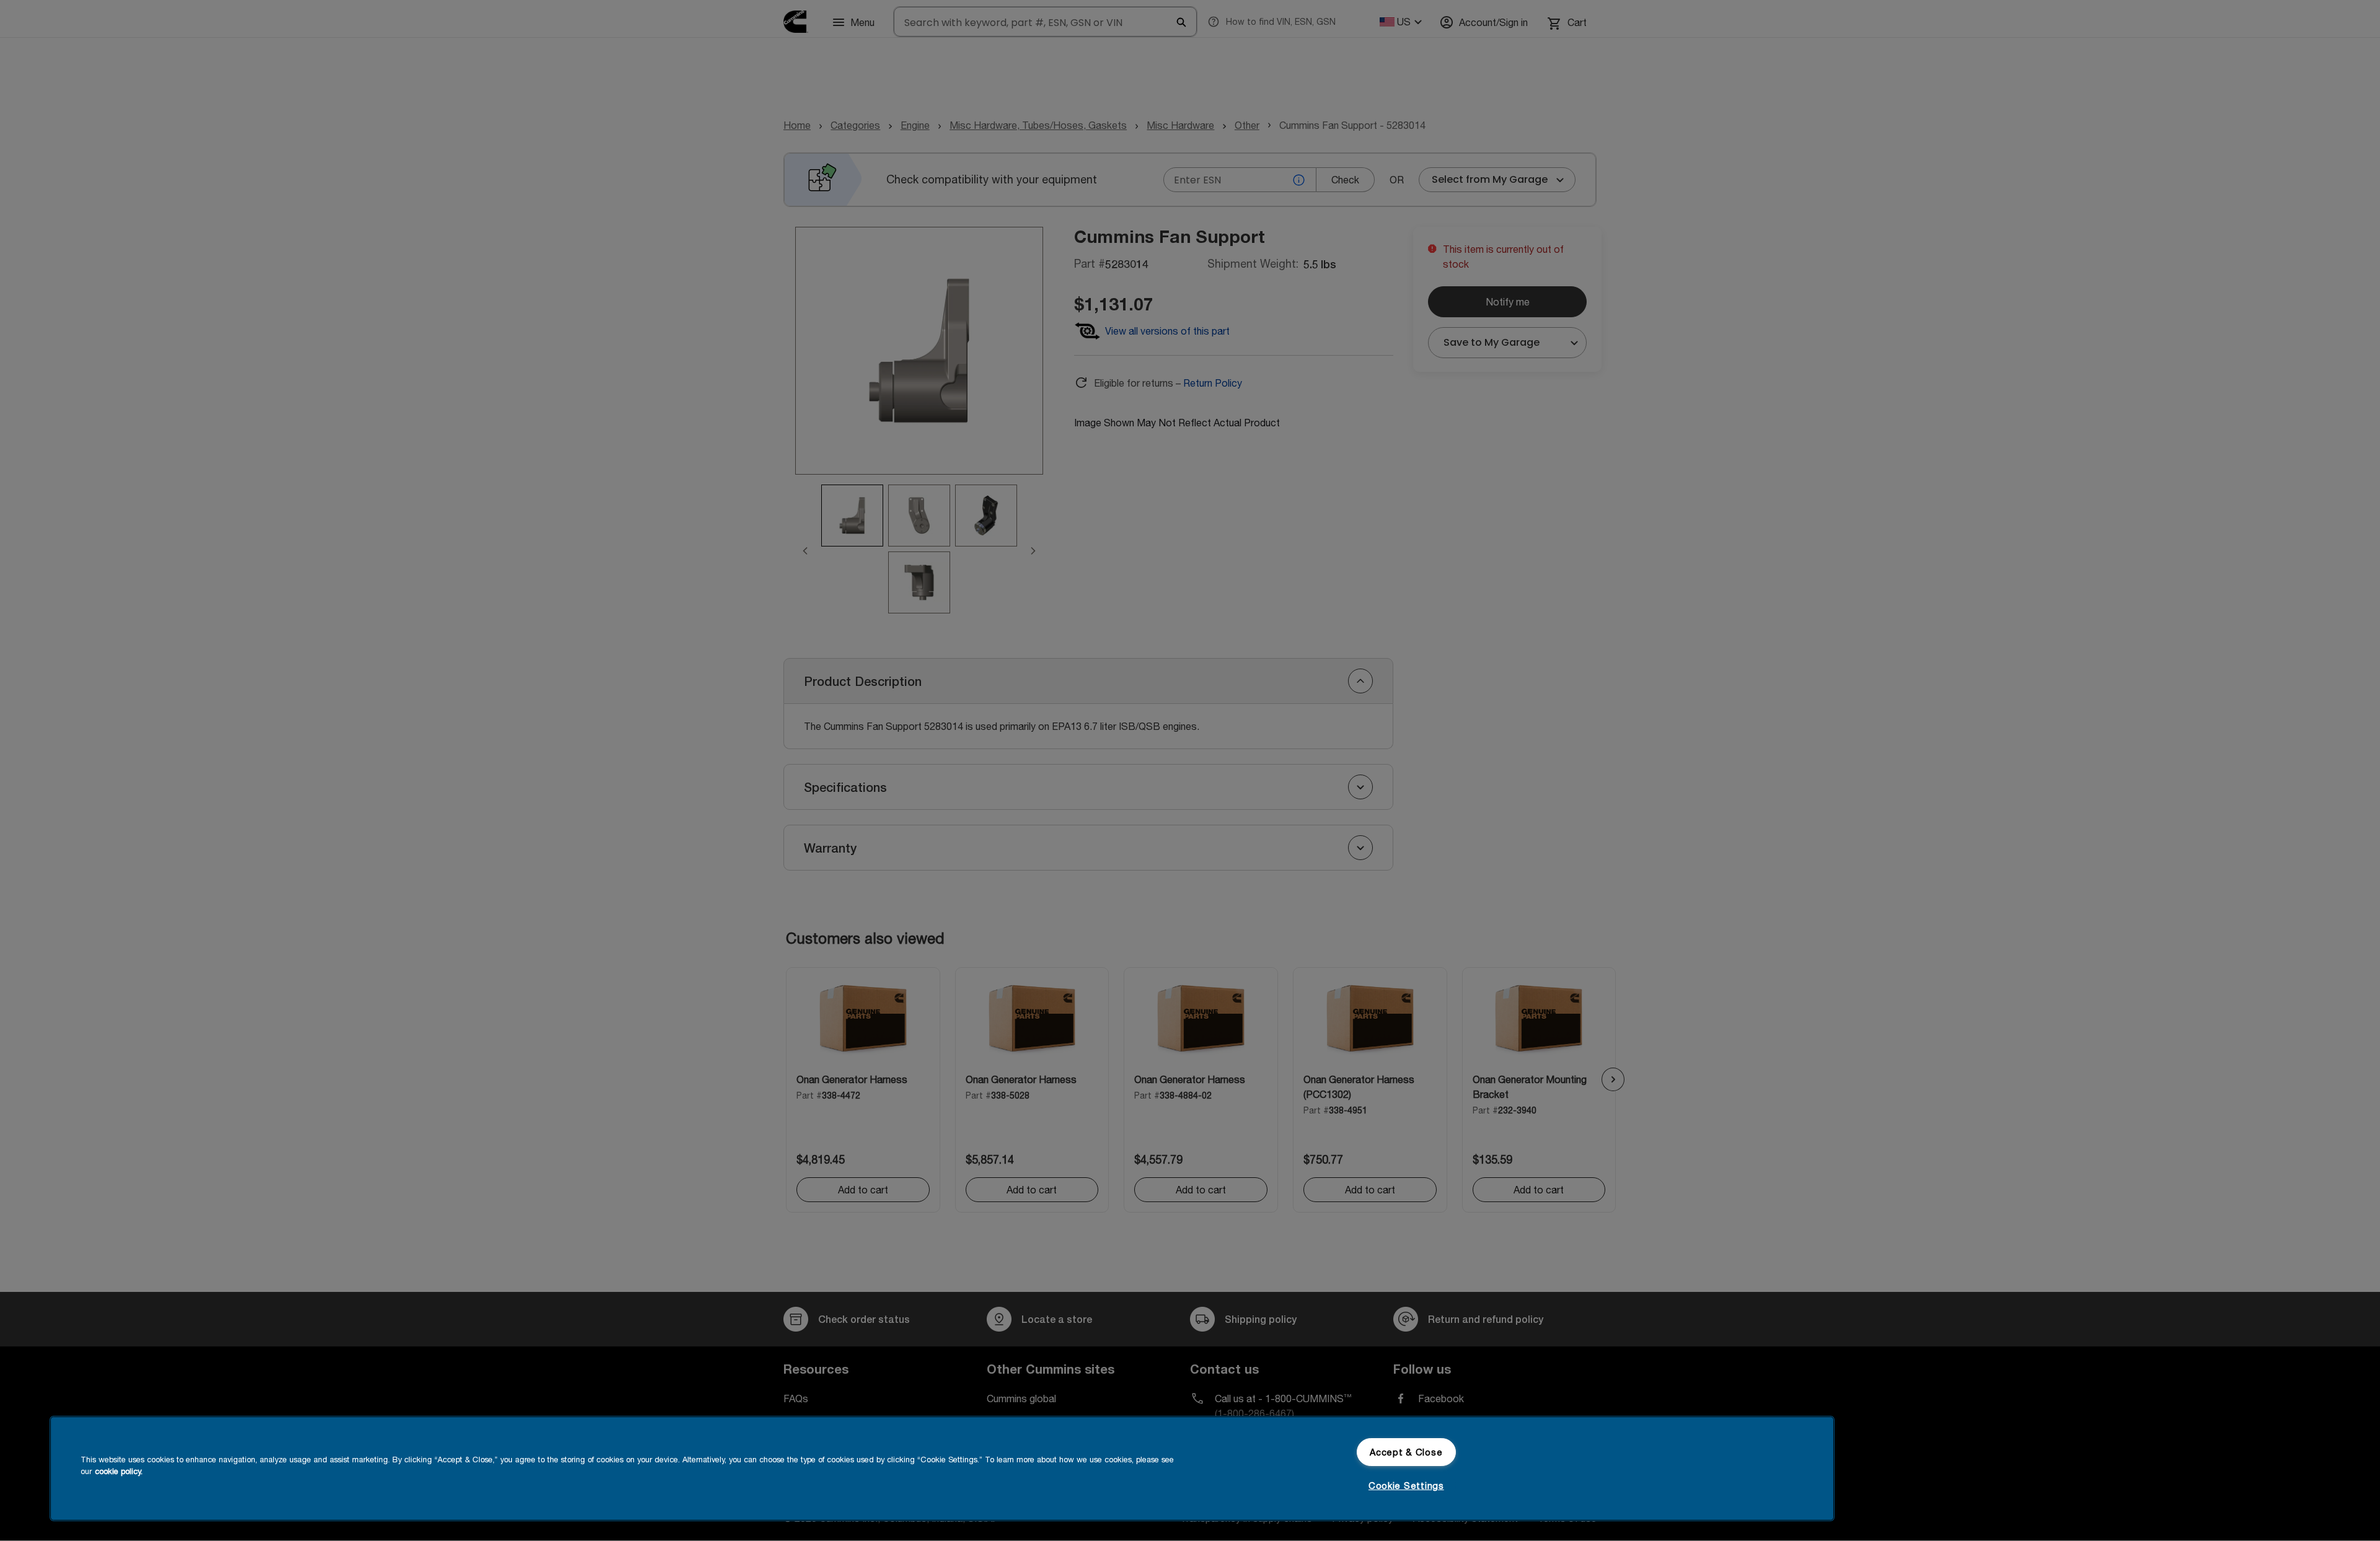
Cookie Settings (1406, 1486)
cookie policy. (119, 1471)
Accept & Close (1406, 1452)
